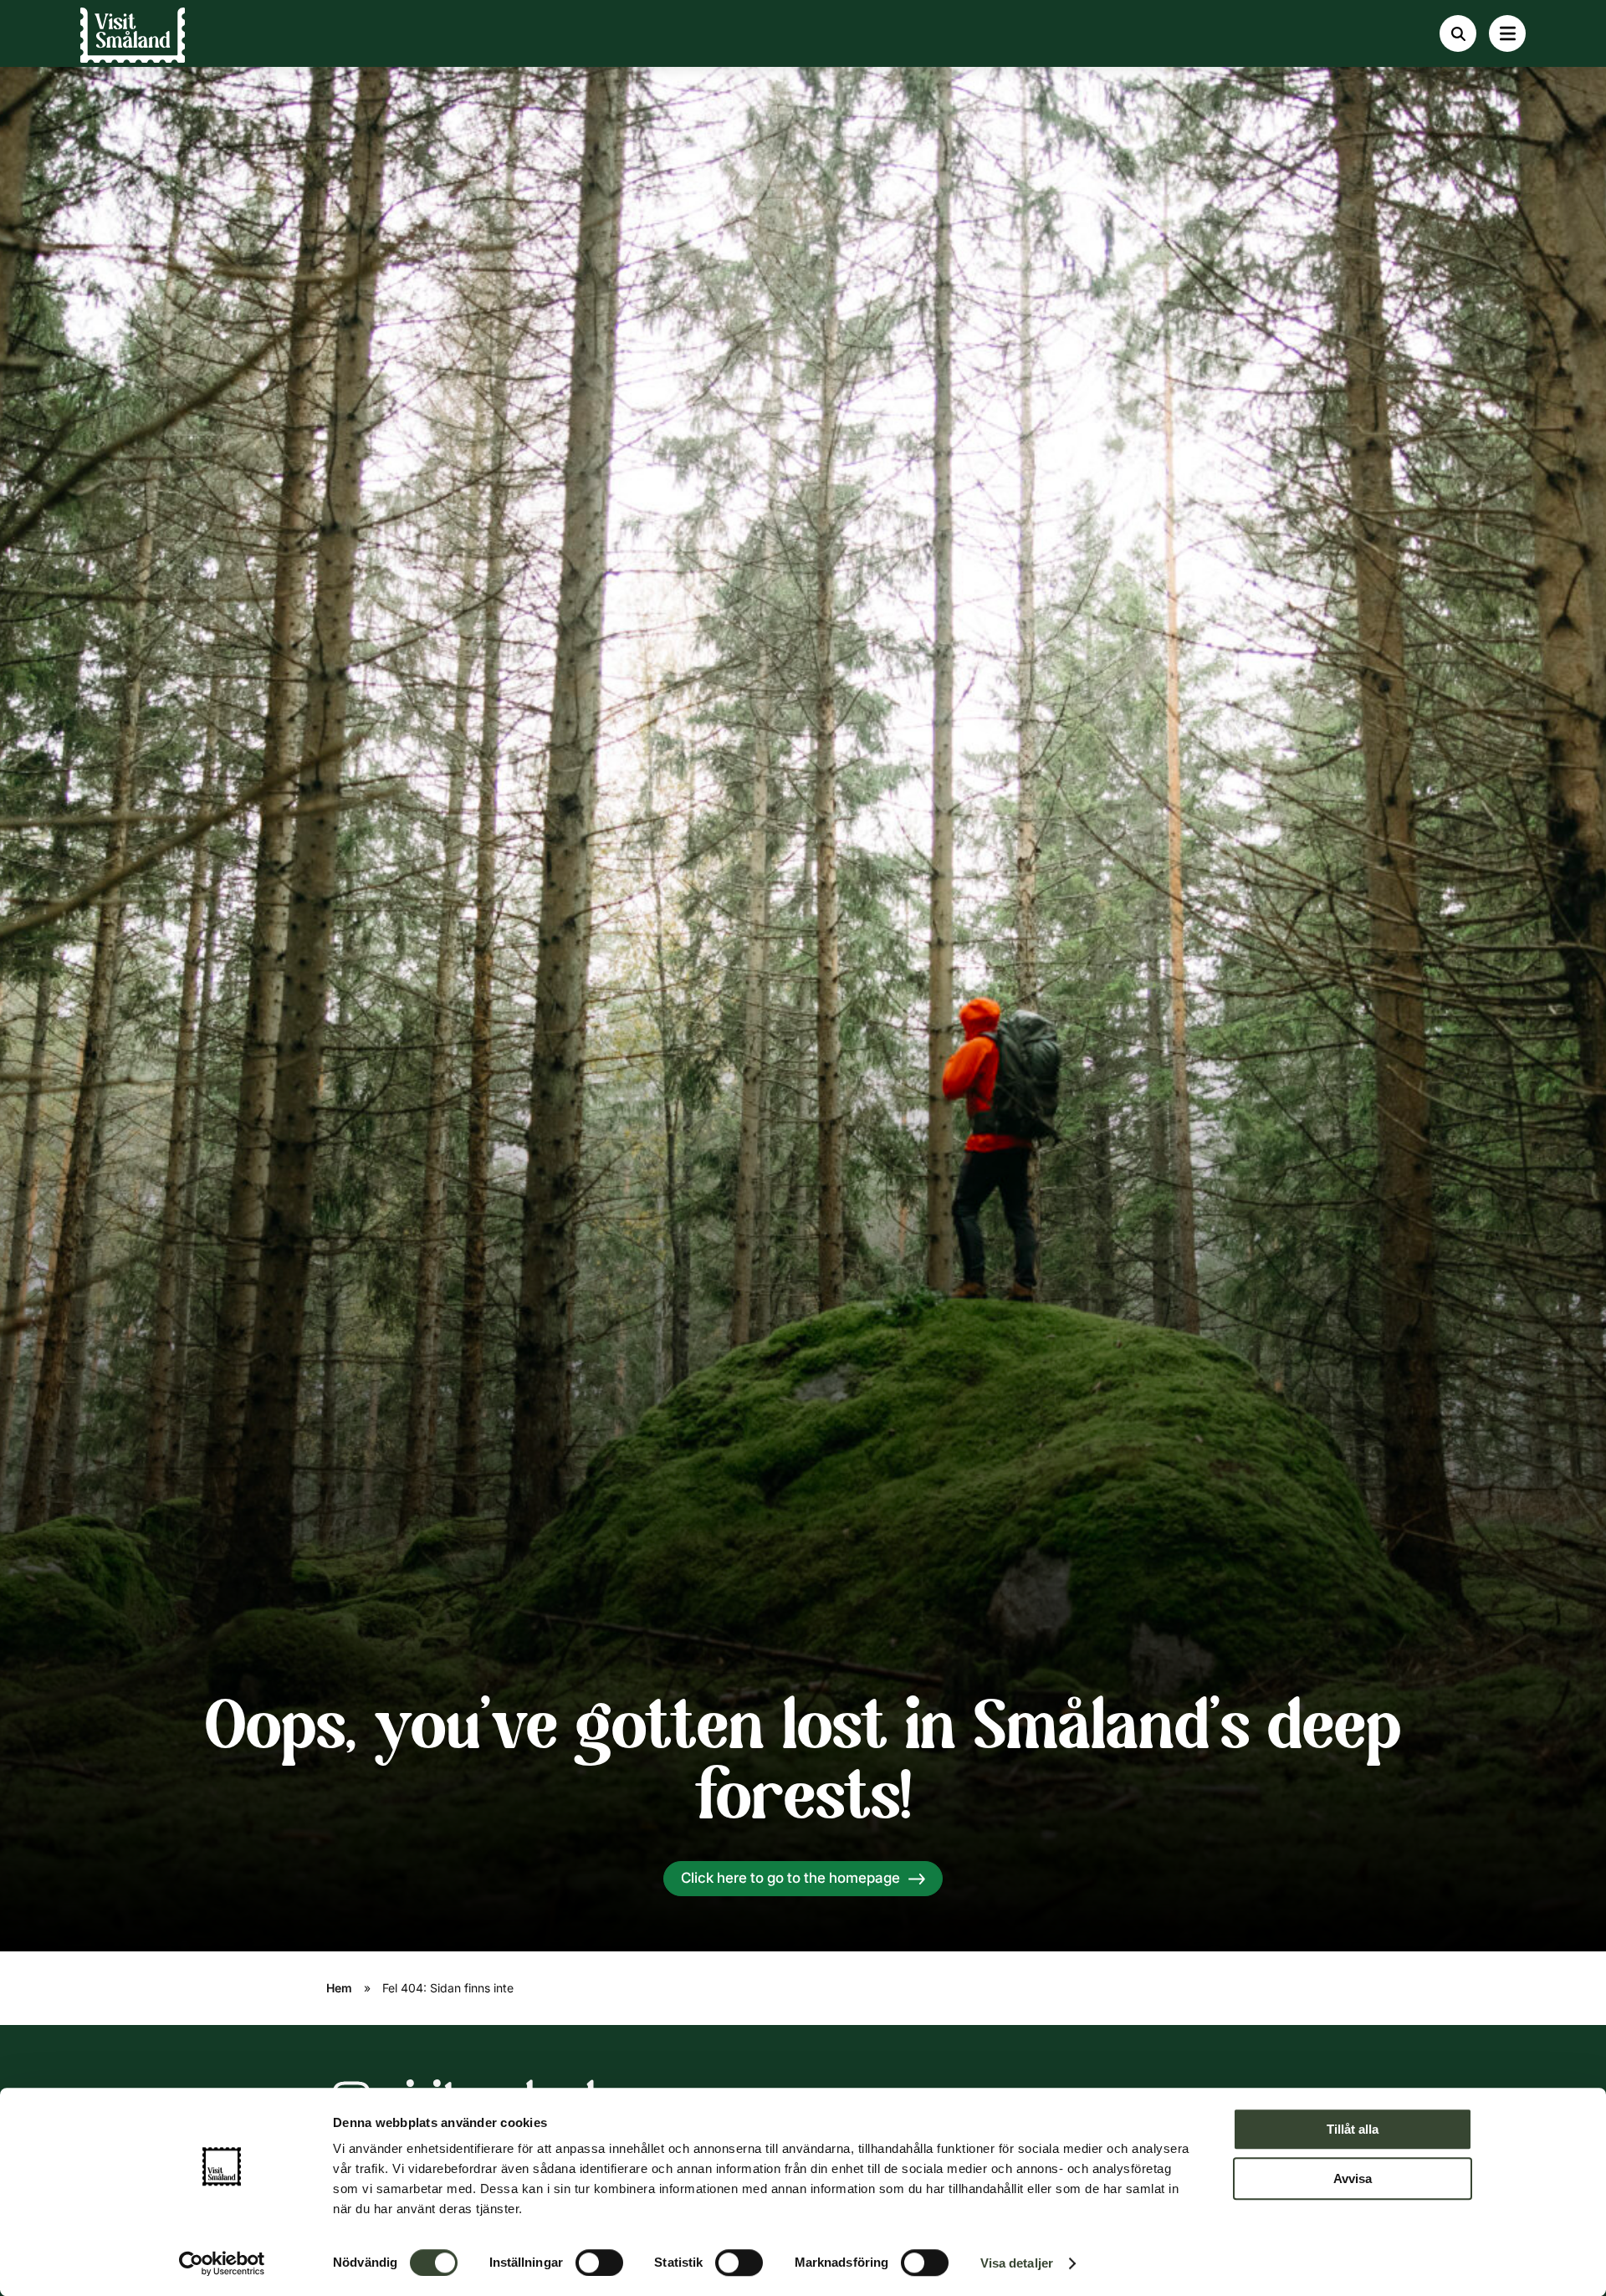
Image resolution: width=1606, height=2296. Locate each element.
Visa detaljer (1017, 2263)
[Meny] (1507, 33)
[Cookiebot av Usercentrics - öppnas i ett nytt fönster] (222, 2263)
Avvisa (1353, 2178)
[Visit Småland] (133, 42)
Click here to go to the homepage (790, 1878)
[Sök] (1458, 33)
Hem (339, 1988)
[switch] (599, 2263)
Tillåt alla (1353, 2129)
